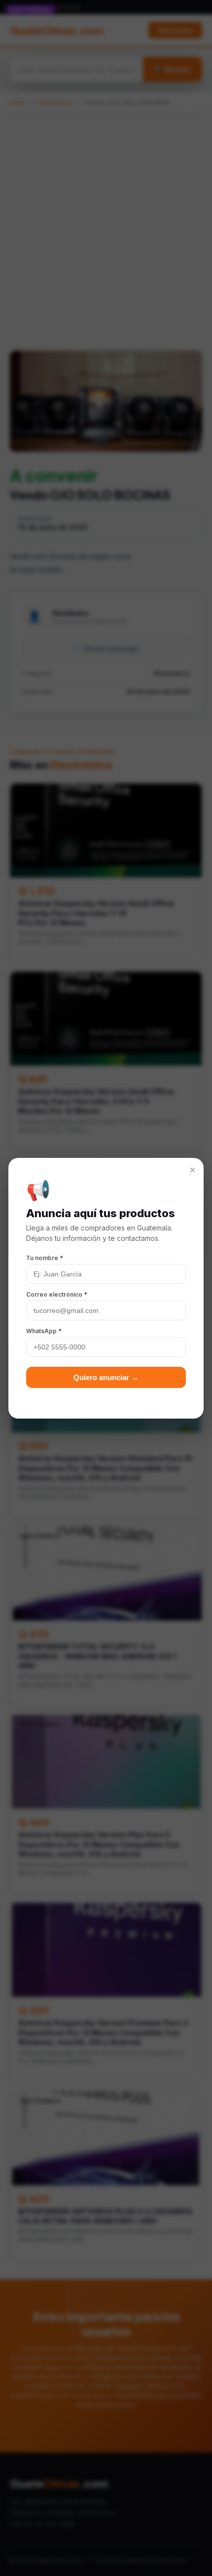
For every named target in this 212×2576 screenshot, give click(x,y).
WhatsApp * (44, 1331)
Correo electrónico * (57, 1294)
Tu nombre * (45, 1258)
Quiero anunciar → (106, 1377)
